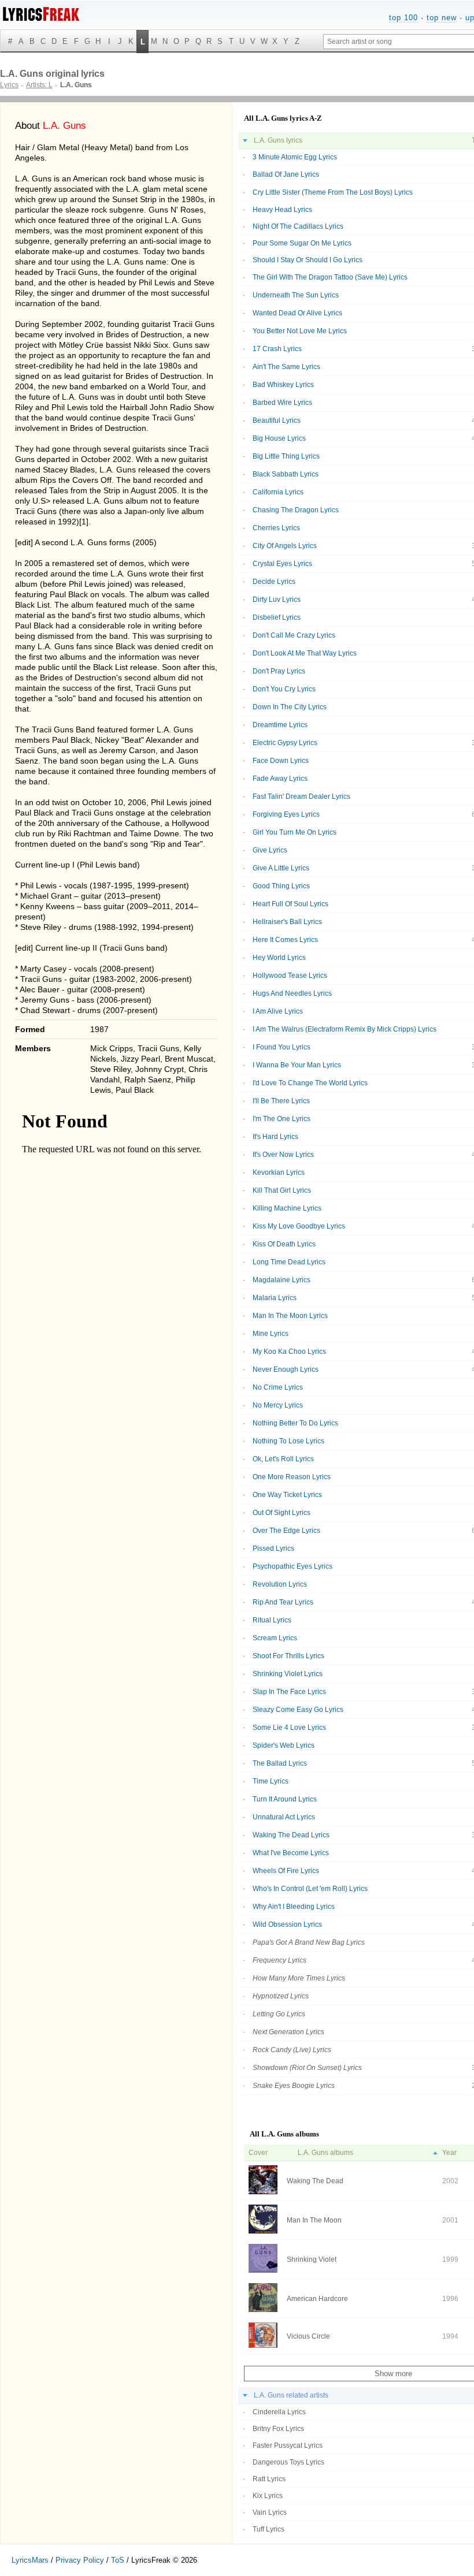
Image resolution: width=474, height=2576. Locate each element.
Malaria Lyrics (275, 1298)
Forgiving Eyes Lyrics (286, 814)
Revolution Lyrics (280, 1584)
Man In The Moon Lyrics (290, 1316)
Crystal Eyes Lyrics (282, 564)
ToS (118, 2560)
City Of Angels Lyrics (285, 546)
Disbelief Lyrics (277, 617)
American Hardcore (317, 2299)
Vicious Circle (308, 2336)
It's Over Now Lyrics (283, 1155)
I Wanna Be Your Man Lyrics (297, 1065)
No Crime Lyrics (278, 1387)
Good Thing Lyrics (281, 886)
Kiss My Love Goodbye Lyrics (299, 1226)
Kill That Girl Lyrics (282, 1190)
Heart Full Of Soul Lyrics (290, 904)
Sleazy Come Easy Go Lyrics (298, 1710)
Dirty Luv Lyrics (277, 600)
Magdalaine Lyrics (282, 1280)
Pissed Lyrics (273, 1548)
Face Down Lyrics (281, 761)
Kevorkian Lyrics (279, 1172)
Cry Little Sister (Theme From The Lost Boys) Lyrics (333, 192)
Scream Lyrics (275, 1638)
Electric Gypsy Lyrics (285, 743)
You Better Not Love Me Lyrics (300, 331)
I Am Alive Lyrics (278, 1011)
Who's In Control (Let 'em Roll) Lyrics (310, 1889)
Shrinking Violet (312, 2259)
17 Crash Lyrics (277, 349)
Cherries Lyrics (276, 528)
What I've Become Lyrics (291, 1853)
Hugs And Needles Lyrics (292, 993)
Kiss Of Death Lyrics (284, 1244)
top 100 (403, 18)
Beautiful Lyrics (277, 420)
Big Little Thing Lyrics (286, 456)
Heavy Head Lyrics (282, 210)
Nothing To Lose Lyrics (288, 1441)
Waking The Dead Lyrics (291, 1835)
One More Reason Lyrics (292, 1477)
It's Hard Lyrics (275, 1137)
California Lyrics (278, 492)
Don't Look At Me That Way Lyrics (305, 653)
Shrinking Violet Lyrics (288, 1674)
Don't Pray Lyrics (279, 671)
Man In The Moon (314, 2220)
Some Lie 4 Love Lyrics (289, 1728)
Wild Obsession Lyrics (287, 1924)
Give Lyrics (270, 850)
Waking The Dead (315, 2181)
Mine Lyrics (271, 1334)
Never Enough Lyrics (286, 1369)
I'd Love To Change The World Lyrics (310, 1083)
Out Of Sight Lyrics (282, 1513)
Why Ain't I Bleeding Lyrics (294, 1907)
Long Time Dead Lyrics (289, 1262)
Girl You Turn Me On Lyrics (295, 832)
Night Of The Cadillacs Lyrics (298, 226)
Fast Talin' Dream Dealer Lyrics (301, 796)
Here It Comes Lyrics (285, 940)
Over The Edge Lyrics (286, 1531)
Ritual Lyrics (272, 1620)
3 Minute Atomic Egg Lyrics (295, 157)
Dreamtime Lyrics (280, 725)
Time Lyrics (271, 1781)
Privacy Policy (80, 2560)
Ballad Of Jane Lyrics (286, 174)
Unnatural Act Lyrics (284, 1817)
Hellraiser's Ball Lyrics (287, 922)
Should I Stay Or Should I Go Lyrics (308, 260)
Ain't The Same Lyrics (286, 367)
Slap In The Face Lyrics (289, 1692)
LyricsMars (30, 2560)
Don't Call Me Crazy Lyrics (294, 635)
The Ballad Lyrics (280, 1763)
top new (442, 18)
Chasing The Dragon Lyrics (296, 510)
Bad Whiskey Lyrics (283, 385)
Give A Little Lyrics (281, 868)
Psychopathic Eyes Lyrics (292, 1566)
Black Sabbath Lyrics (286, 474)
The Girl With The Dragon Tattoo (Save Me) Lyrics (330, 277)
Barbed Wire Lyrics (282, 403)
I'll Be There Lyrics (281, 1101)
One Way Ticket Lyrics (287, 1495)
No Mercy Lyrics (278, 1405)
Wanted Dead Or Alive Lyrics (297, 313)
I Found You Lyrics (282, 1047)
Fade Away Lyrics (280, 779)
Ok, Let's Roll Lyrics (283, 1459)
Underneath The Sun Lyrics (296, 295)
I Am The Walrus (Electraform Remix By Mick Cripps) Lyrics (345, 1029)
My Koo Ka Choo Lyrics (289, 1352)
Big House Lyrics (279, 438)
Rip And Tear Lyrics (283, 1602)
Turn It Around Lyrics (285, 1799)
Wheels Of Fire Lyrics (286, 1871)
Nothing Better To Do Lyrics (295, 1423)
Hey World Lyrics (279, 958)
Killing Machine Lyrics (287, 1208)
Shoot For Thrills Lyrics (288, 1656)
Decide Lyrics (274, 582)
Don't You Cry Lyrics (284, 689)
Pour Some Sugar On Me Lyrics (302, 243)
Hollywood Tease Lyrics (290, 976)
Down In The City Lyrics (290, 707)
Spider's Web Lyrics (284, 1745)
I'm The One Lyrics (282, 1119)
